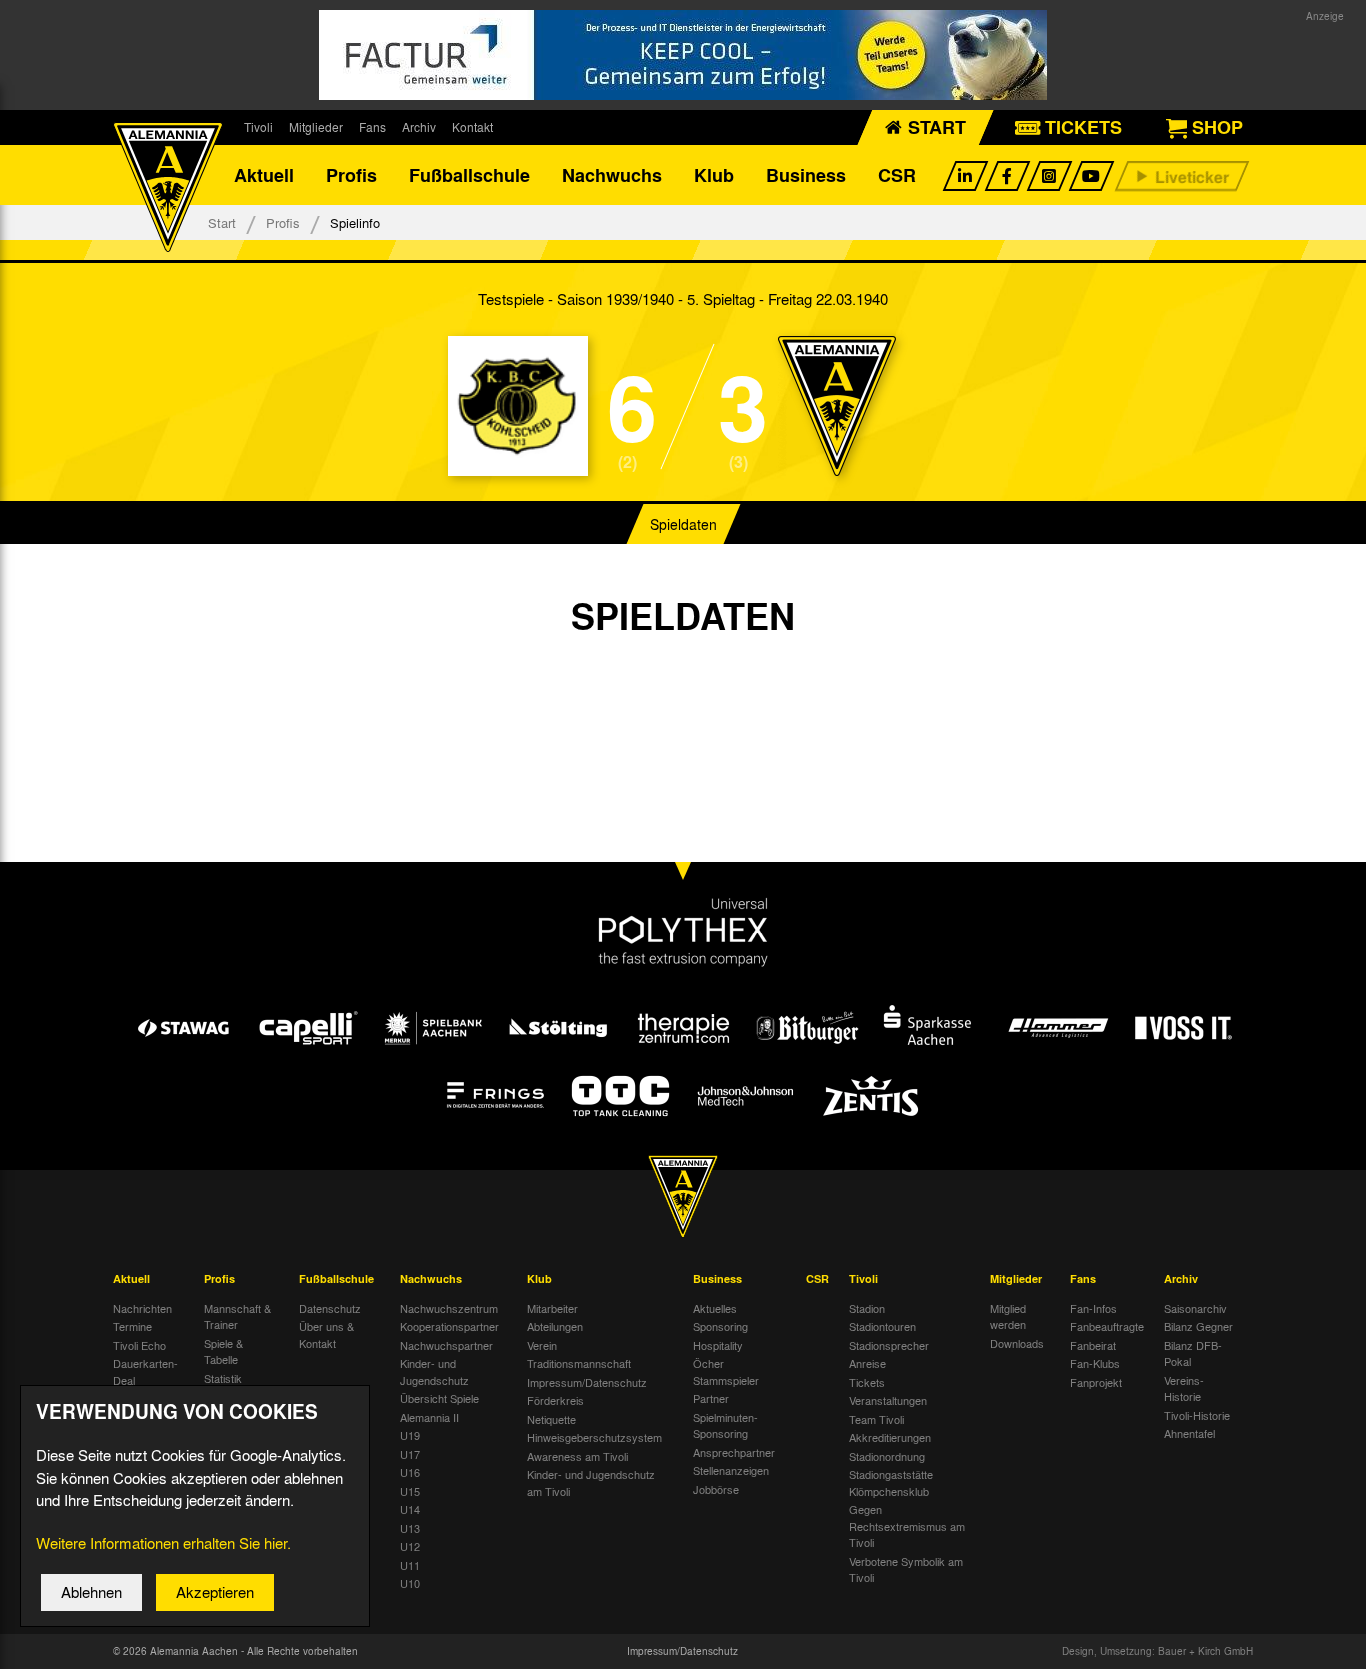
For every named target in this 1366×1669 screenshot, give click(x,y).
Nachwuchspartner (446, 1345)
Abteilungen (555, 1326)
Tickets (867, 1382)
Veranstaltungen (888, 1400)
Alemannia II (429, 1417)
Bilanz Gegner (1198, 1326)
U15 (410, 1491)
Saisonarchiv (1195, 1308)
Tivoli (258, 127)
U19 (410, 1435)
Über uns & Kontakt (326, 1334)
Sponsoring (720, 1326)
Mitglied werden (1008, 1316)
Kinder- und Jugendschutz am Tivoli (591, 1482)
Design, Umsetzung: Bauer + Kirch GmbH (1157, 1651)
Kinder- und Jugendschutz (434, 1371)
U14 (410, 1509)
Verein (542, 1345)
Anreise (867, 1363)
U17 (410, 1454)
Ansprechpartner (734, 1452)
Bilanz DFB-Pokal (1193, 1353)
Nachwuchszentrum (449, 1308)
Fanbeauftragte (1107, 1326)
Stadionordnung (887, 1456)
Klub (714, 175)
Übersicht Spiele (439, 1398)
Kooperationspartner (449, 1326)
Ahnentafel (1189, 1433)
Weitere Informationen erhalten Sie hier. (163, 1543)
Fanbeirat (1093, 1345)
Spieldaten (683, 524)
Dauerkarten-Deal (145, 1371)
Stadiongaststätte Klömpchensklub (891, 1482)
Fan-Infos (1093, 1308)
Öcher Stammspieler (726, 1371)
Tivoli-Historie (1197, 1415)
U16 (410, 1472)
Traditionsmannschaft (579, 1363)
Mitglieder (316, 127)
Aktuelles (715, 1308)
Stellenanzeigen (731, 1470)
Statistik (223, 1378)
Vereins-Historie (1184, 1388)
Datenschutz (330, 1308)
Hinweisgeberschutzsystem (594, 1437)
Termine (132, 1326)
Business (806, 175)
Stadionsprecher (889, 1345)
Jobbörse (716, 1489)
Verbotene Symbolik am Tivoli (906, 1569)
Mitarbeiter (552, 1308)
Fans (372, 127)
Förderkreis (555, 1400)
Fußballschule (469, 175)
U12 (410, 1546)
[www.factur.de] (683, 55)
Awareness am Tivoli (577, 1456)
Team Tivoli (876, 1419)
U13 (410, 1528)
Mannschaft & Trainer (237, 1316)
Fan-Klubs (1095, 1363)
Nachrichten (142, 1308)
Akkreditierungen (890, 1437)
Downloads (1017, 1343)
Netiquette (551, 1419)
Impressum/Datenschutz (587, 1382)
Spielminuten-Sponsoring (725, 1425)
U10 (410, 1583)
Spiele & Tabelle (223, 1351)
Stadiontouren (882, 1326)
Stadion (867, 1308)
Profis (351, 175)
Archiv (419, 127)
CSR (897, 175)
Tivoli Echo (139, 1345)
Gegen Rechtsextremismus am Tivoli (907, 1525)
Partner (711, 1398)
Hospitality (718, 1345)
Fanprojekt (1096, 1382)
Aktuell (264, 175)
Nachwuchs (612, 175)
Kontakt (472, 127)
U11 (410, 1565)
